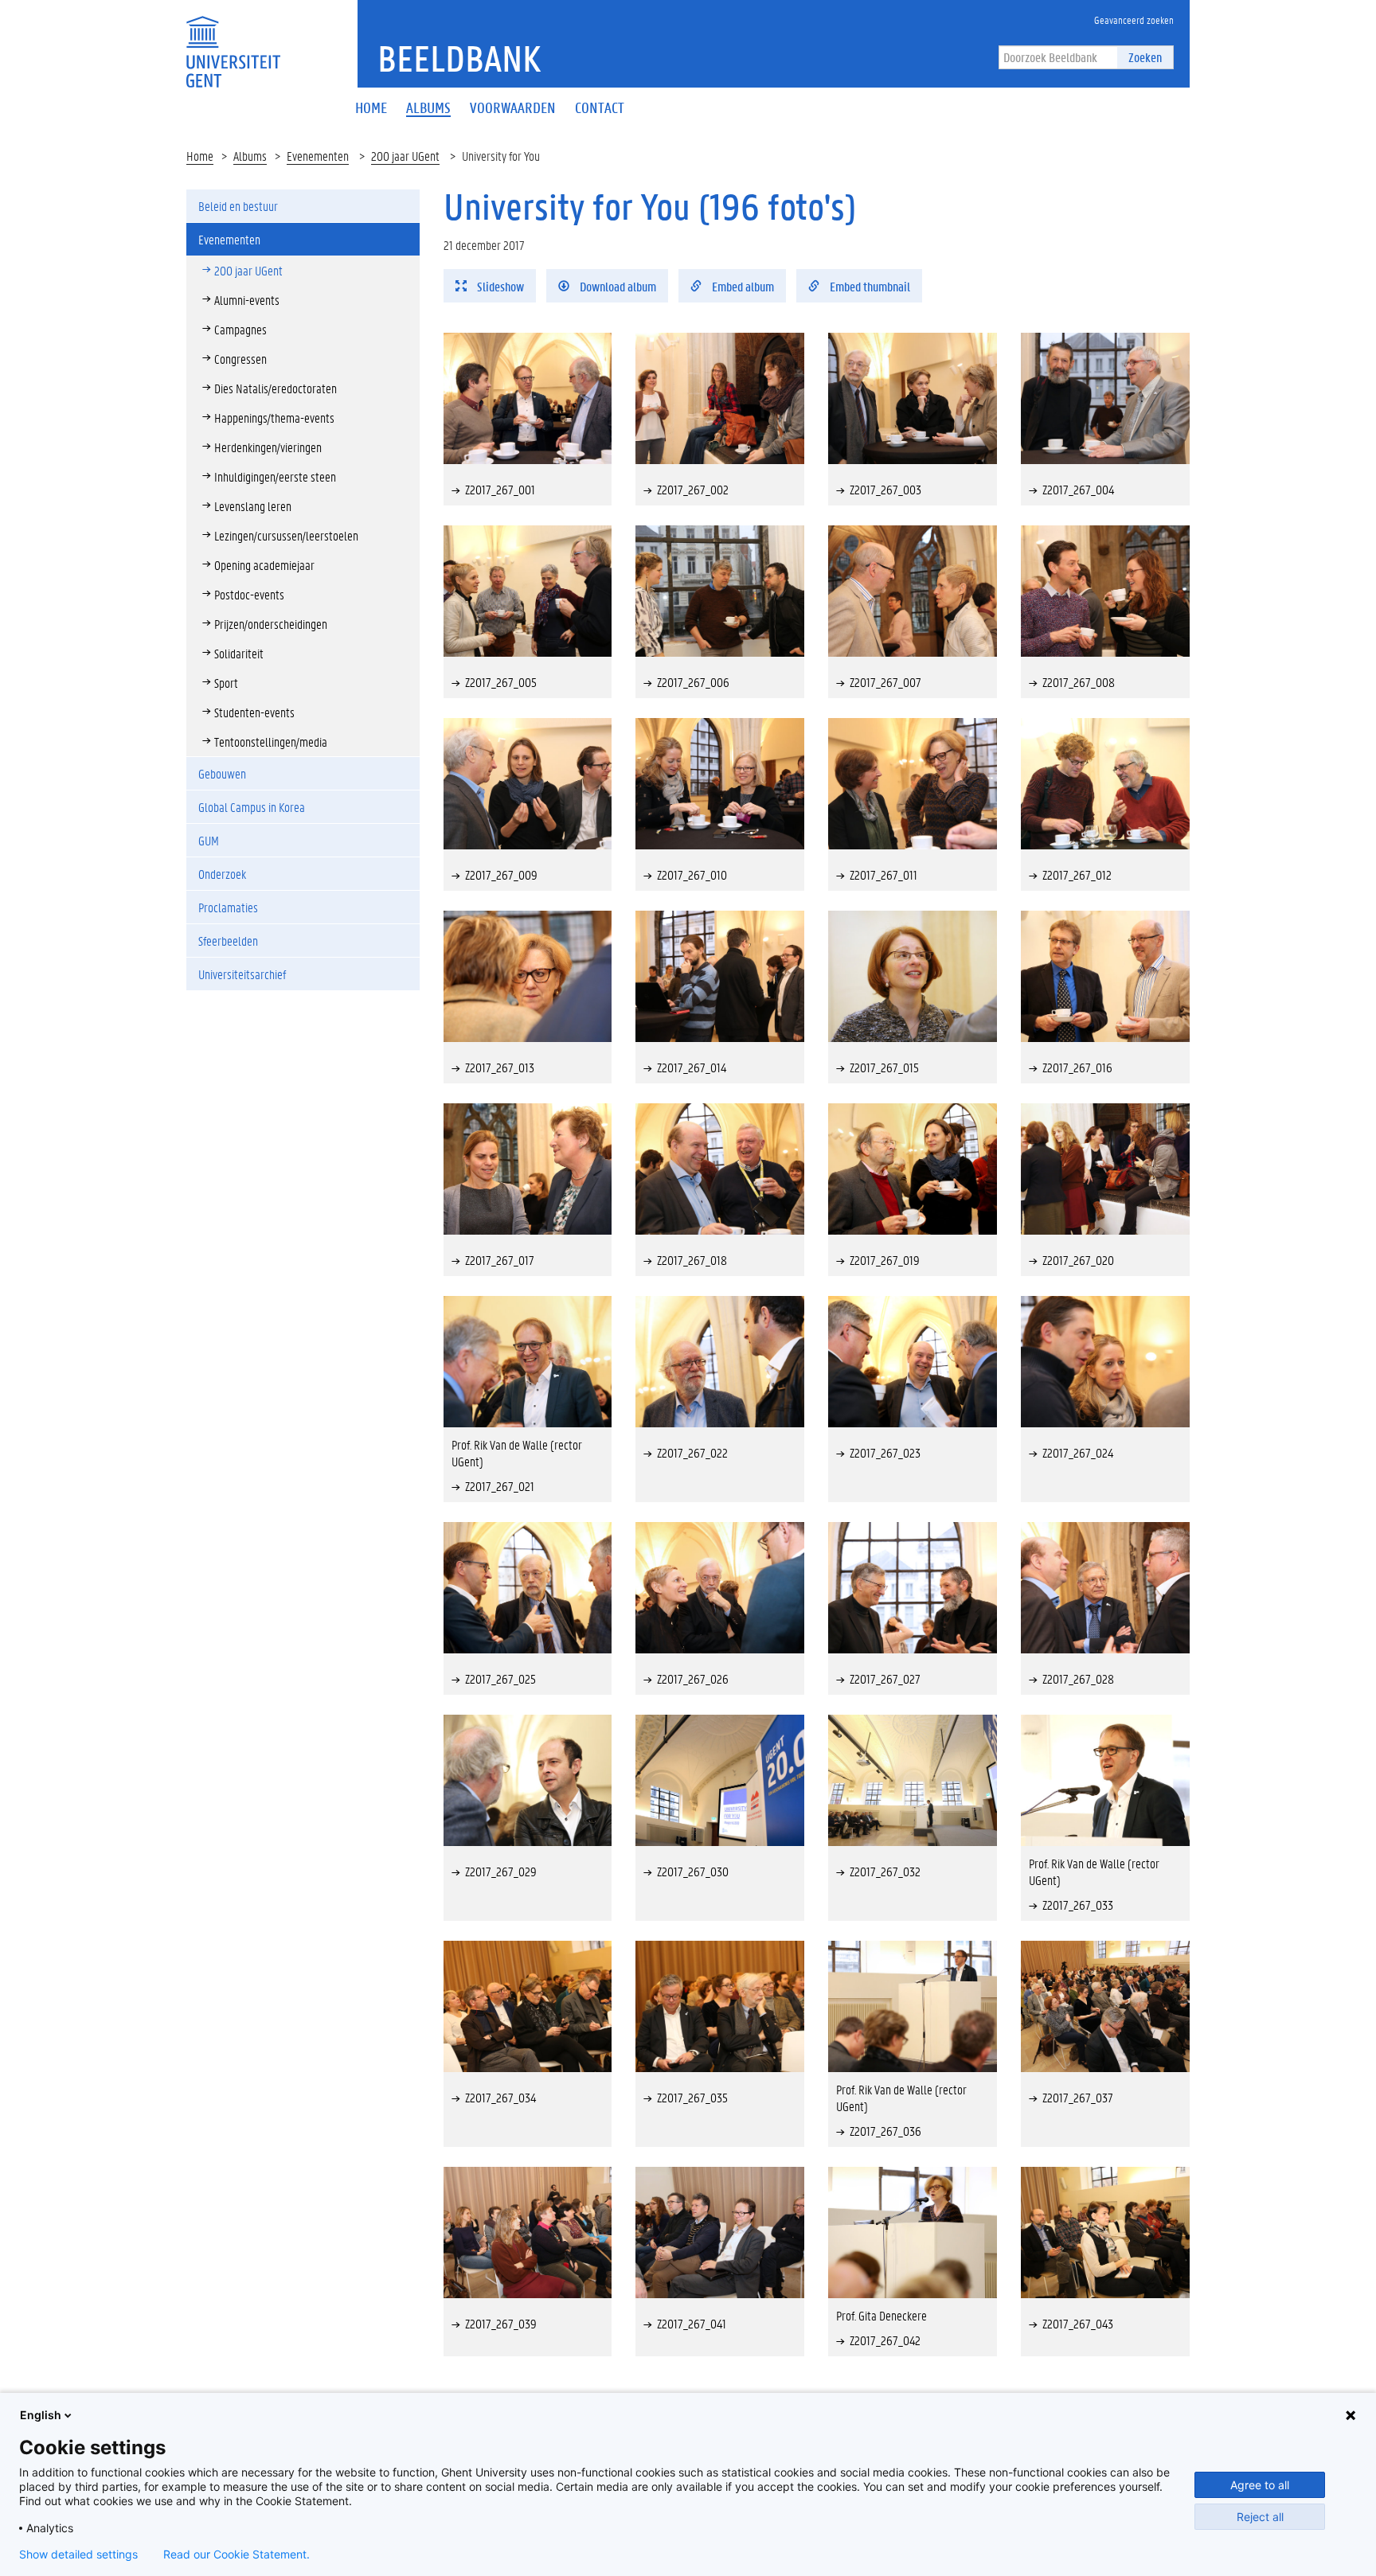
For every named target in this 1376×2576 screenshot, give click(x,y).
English (41, 2415)
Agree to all (1260, 2485)
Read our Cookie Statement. (236, 2555)
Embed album (742, 286)
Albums (250, 156)
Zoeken (1145, 57)
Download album (617, 286)
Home (200, 156)
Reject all (1260, 2517)
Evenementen (318, 156)
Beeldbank (459, 58)
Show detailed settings (78, 2555)
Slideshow (499, 286)
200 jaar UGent (405, 156)
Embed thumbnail (869, 286)
